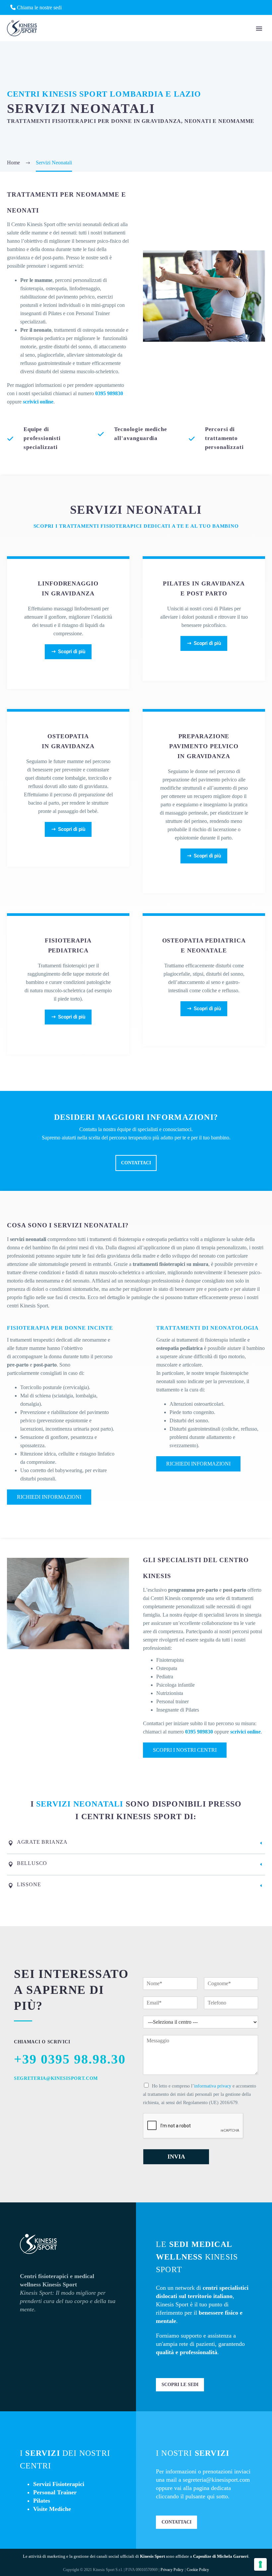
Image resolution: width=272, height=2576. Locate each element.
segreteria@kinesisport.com (216, 2480)
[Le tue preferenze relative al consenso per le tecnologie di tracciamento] (260, 2564)
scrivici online (38, 402)
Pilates (42, 2501)
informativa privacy (213, 2086)
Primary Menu (259, 29)
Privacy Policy (172, 2570)
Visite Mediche (52, 2509)
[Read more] (68, 623)
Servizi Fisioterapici (59, 2484)
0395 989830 (109, 393)
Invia (176, 2157)
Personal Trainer (55, 2492)
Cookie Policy (198, 2570)
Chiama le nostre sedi (39, 7)
